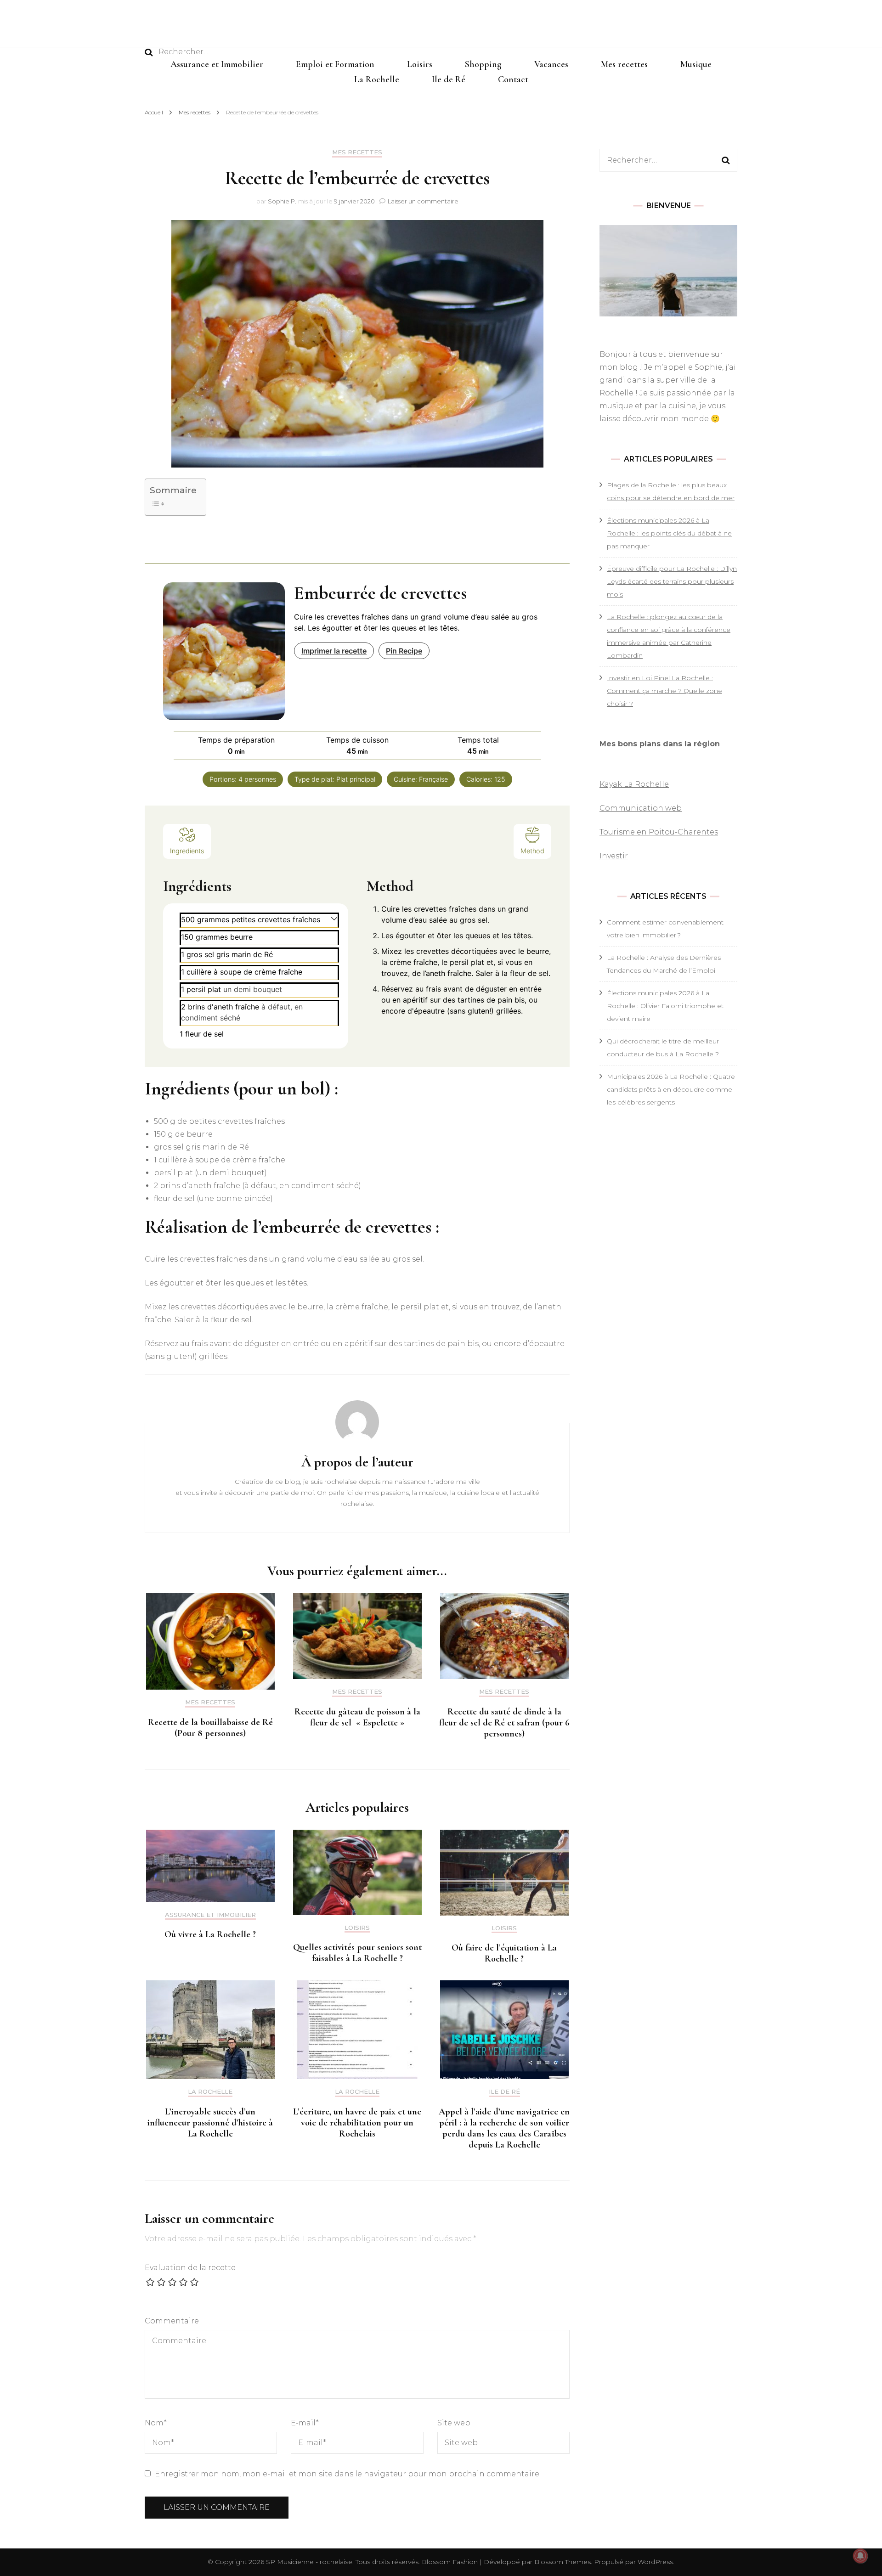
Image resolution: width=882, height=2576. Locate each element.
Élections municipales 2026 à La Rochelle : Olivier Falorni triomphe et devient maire (665, 1006)
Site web (454, 2423)
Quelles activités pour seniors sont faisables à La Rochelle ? (357, 1953)
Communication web (641, 808)
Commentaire (172, 2321)
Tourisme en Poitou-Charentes (659, 832)
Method (532, 851)
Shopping (483, 64)
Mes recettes (624, 64)
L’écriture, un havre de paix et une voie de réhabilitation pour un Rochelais (357, 2123)
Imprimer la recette (334, 651)
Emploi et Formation (335, 64)
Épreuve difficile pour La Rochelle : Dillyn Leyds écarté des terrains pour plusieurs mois (672, 581)
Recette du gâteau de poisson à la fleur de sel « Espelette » (357, 1717)
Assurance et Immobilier (217, 64)
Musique (696, 64)
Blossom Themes (562, 2562)
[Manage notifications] (860, 2556)
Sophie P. (282, 201)
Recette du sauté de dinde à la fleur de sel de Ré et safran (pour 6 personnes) (504, 1723)
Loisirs (420, 64)
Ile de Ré (449, 79)
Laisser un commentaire (423, 201)
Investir (614, 856)
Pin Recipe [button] (404, 651)
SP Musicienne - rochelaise (309, 2562)
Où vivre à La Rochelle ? (210, 1934)
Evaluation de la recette (190, 2268)
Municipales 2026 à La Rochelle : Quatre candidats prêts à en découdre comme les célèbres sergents (671, 1089)
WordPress (655, 2562)
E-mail (305, 2423)
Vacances (551, 64)
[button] (334, 918)
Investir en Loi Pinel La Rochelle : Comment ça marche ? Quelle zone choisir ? (664, 691)
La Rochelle (377, 79)
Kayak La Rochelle (634, 784)
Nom (156, 2423)
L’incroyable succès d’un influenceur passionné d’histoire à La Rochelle (210, 2123)
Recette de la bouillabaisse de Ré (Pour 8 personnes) (210, 1728)
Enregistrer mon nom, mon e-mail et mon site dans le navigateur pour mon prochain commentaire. (348, 2474)
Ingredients (187, 851)
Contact (513, 79)
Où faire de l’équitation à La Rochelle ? (504, 1953)
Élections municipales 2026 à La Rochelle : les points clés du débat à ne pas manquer (669, 533)
